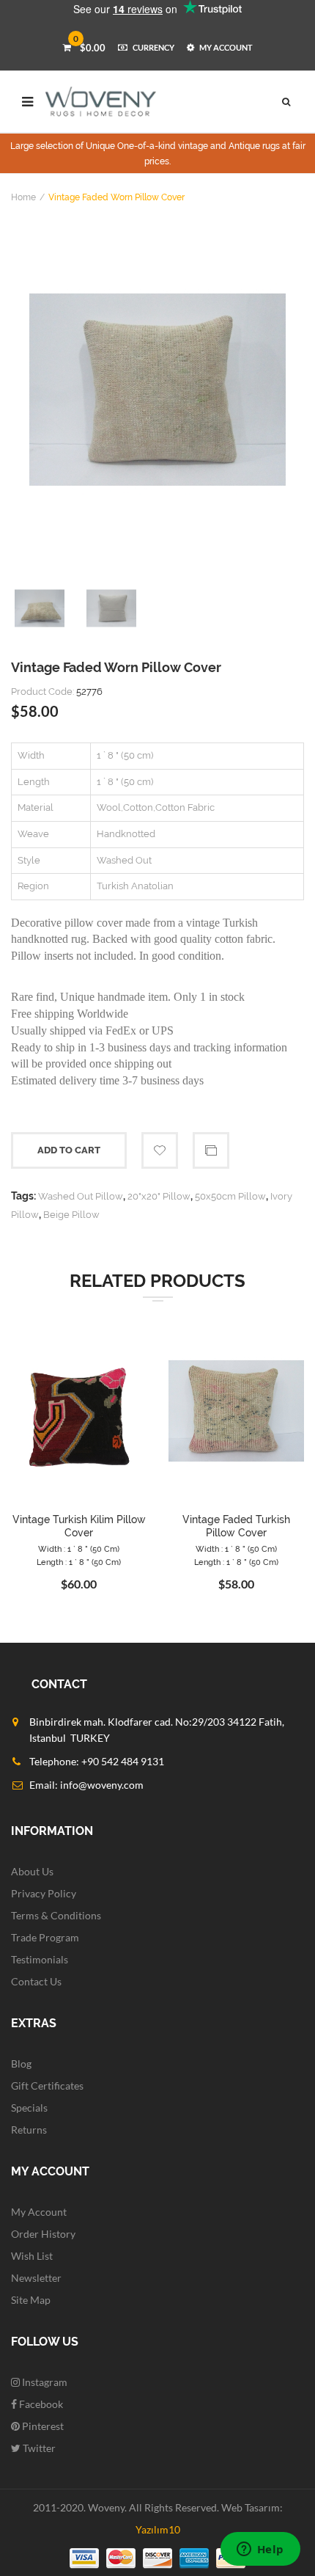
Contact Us (36, 1981)
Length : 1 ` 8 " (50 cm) (79, 1562)
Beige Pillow (71, 1215)
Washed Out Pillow (81, 1196)
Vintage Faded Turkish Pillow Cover (236, 1526)
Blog (21, 2064)
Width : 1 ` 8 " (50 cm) (79, 1549)
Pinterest (42, 2426)
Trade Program (45, 1937)
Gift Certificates (47, 2086)
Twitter (38, 2448)
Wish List (32, 2256)
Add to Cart (69, 1150)
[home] (101, 102)
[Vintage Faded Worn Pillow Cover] (157, 390)
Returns (29, 2130)
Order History (43, 2234)
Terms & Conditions (56, 1915)
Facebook (40, 2404)
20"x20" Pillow (159, 1196)
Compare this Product (211, 1150)
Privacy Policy (44, 1893)
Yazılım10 (158, 2529)
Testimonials (40, 1959)
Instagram (44, 2382)
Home (23, 197)
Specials (29, 2108)
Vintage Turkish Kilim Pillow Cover (79, 1526)
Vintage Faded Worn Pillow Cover (116, 197)
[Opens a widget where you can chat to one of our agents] (260, 2550)
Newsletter (36, 2278)
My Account (39, 2212)
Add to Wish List (160, 1150)
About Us (32, 1871)
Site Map (31, 2300)
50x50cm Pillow (230, 1196)
